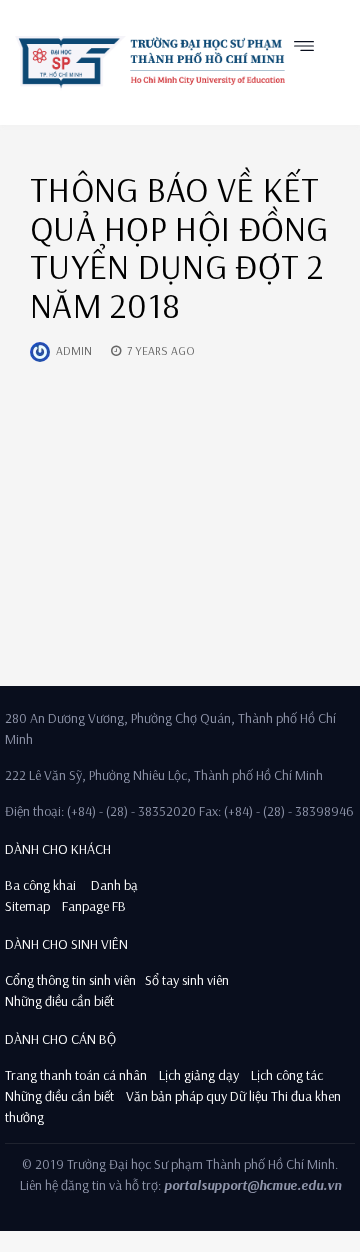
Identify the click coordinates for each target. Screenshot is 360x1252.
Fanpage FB (94, 906)
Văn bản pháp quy (176, 1096)
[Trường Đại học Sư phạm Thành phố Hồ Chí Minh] (150, 62)
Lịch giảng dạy (199, 1075)
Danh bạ (113, 885)
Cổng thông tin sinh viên (70, 980)
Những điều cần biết (59, 1001)
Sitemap (27, 906)
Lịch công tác (287, 1075)
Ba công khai (40, 885)
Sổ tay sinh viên (188, 980)
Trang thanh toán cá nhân (76, 1075)
